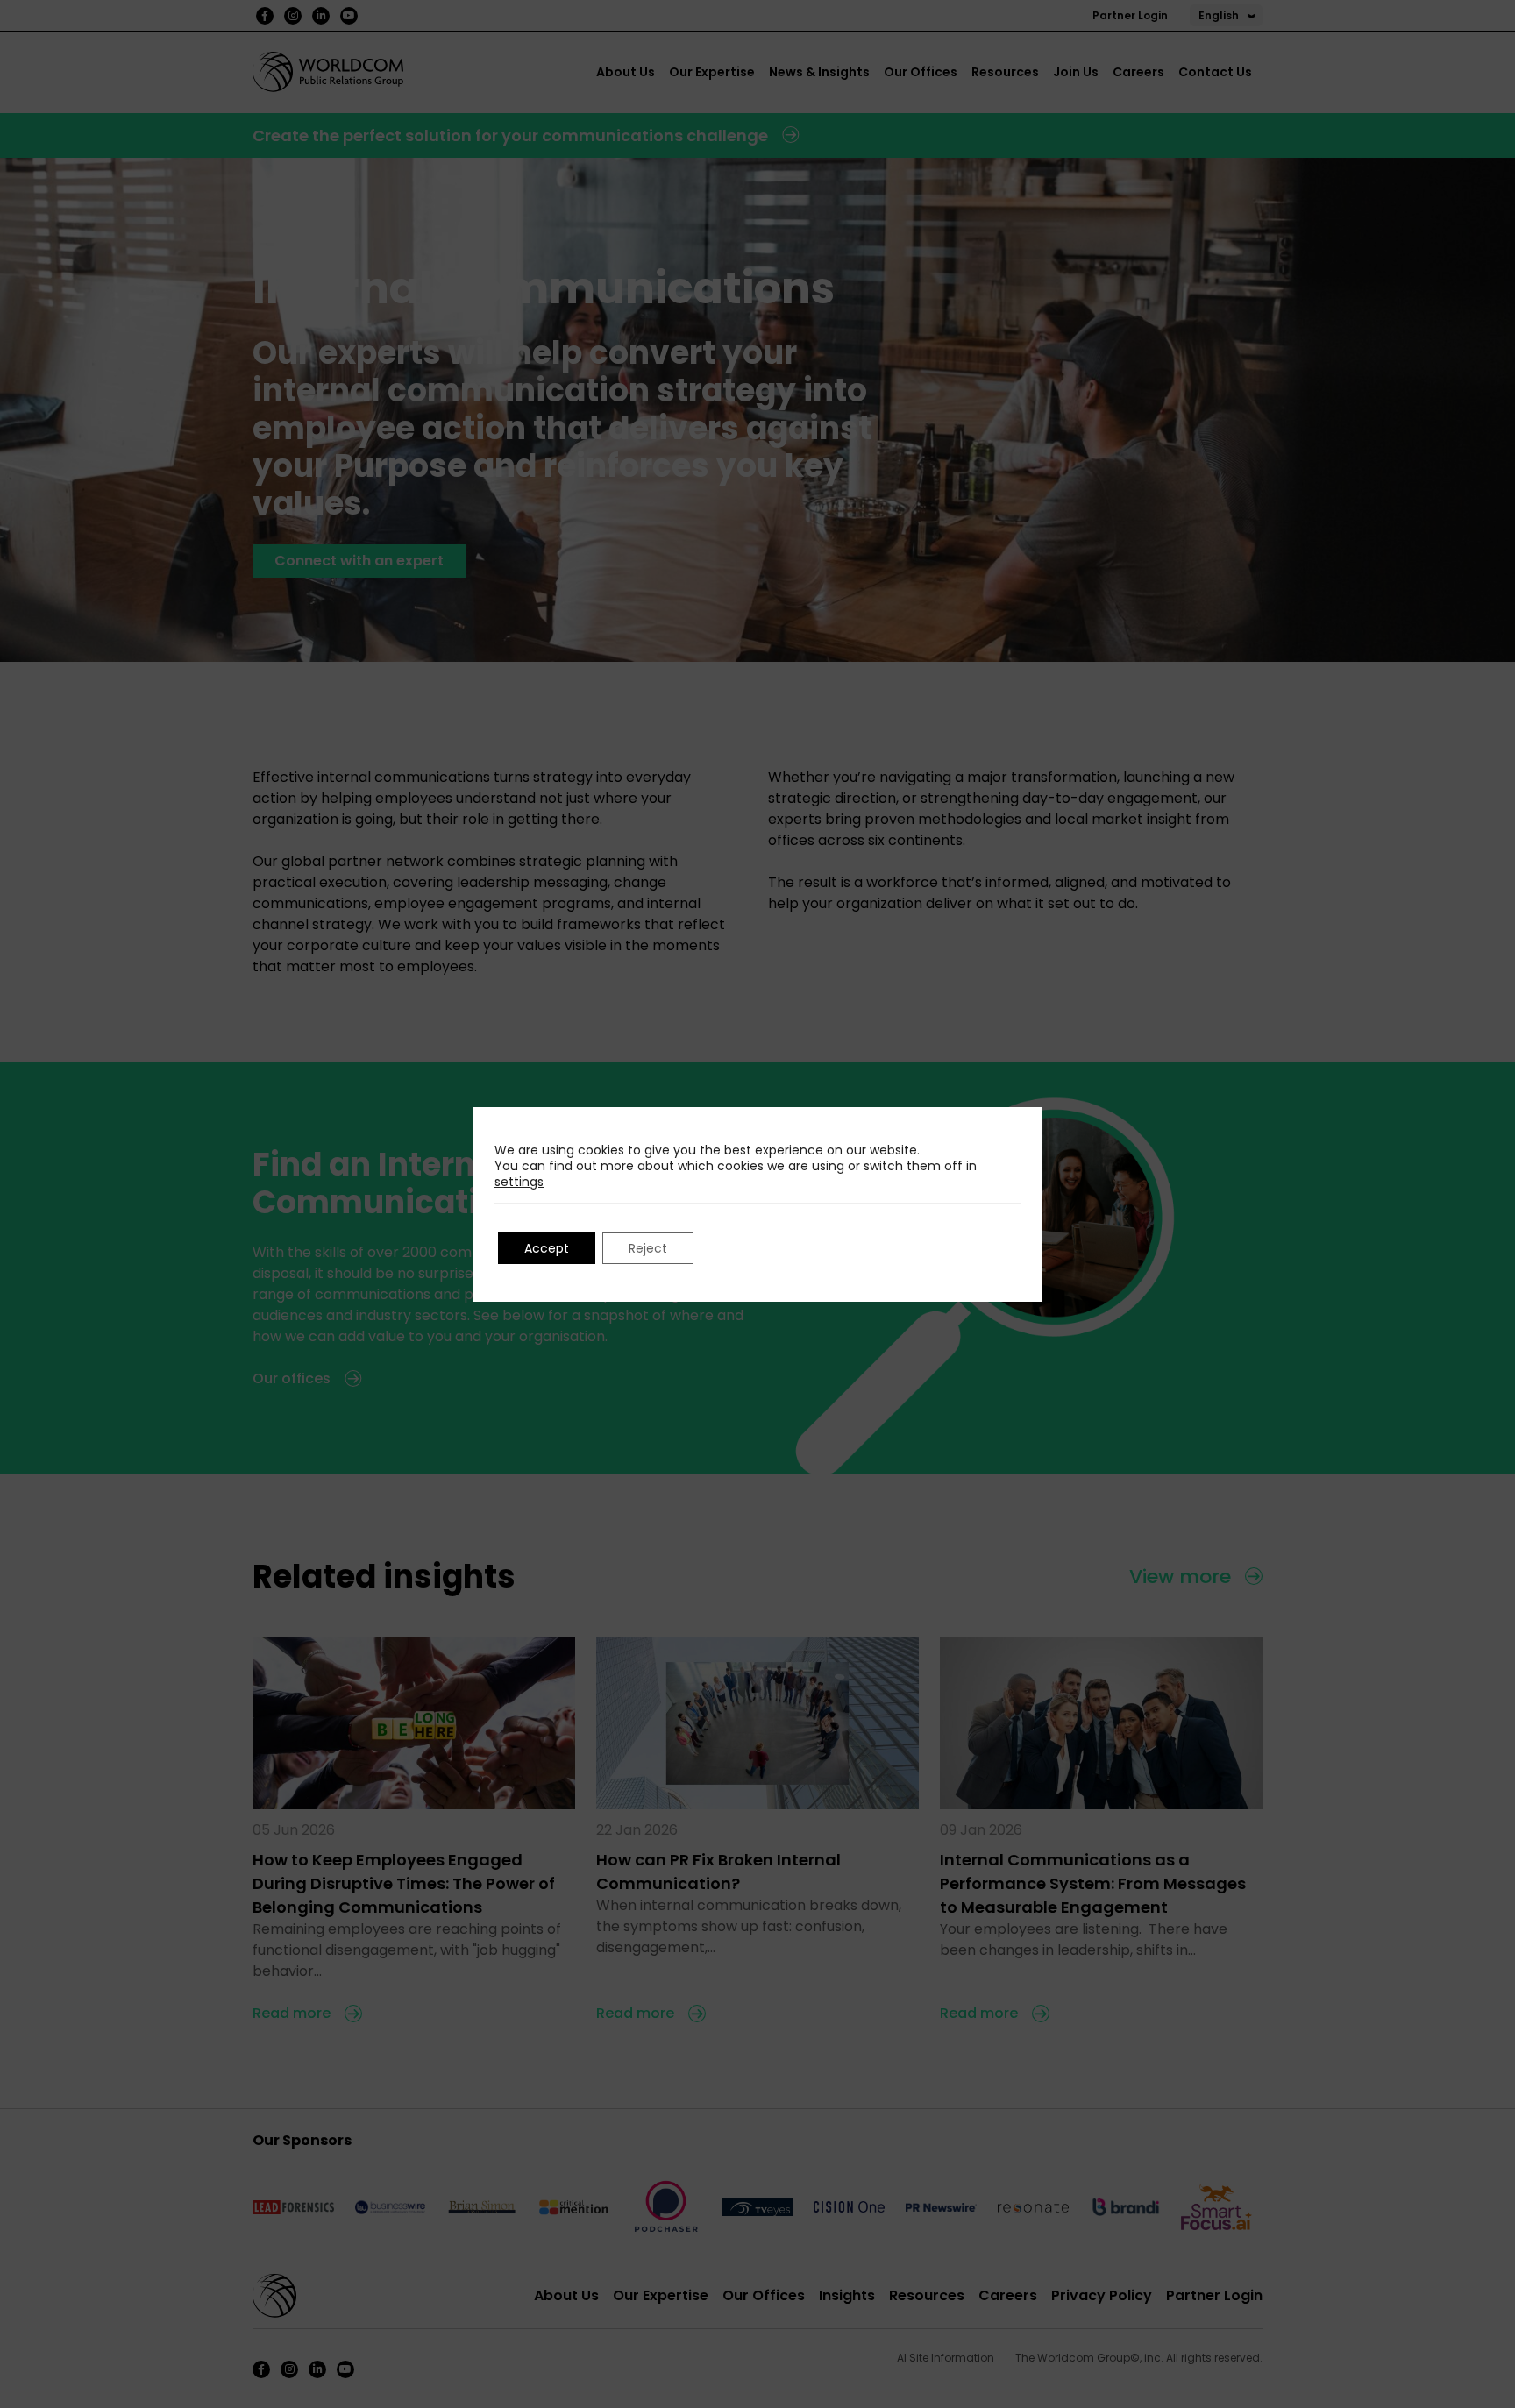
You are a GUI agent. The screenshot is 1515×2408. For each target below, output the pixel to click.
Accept (547, 1248)
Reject (648, 1248)
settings (519, 1182)
